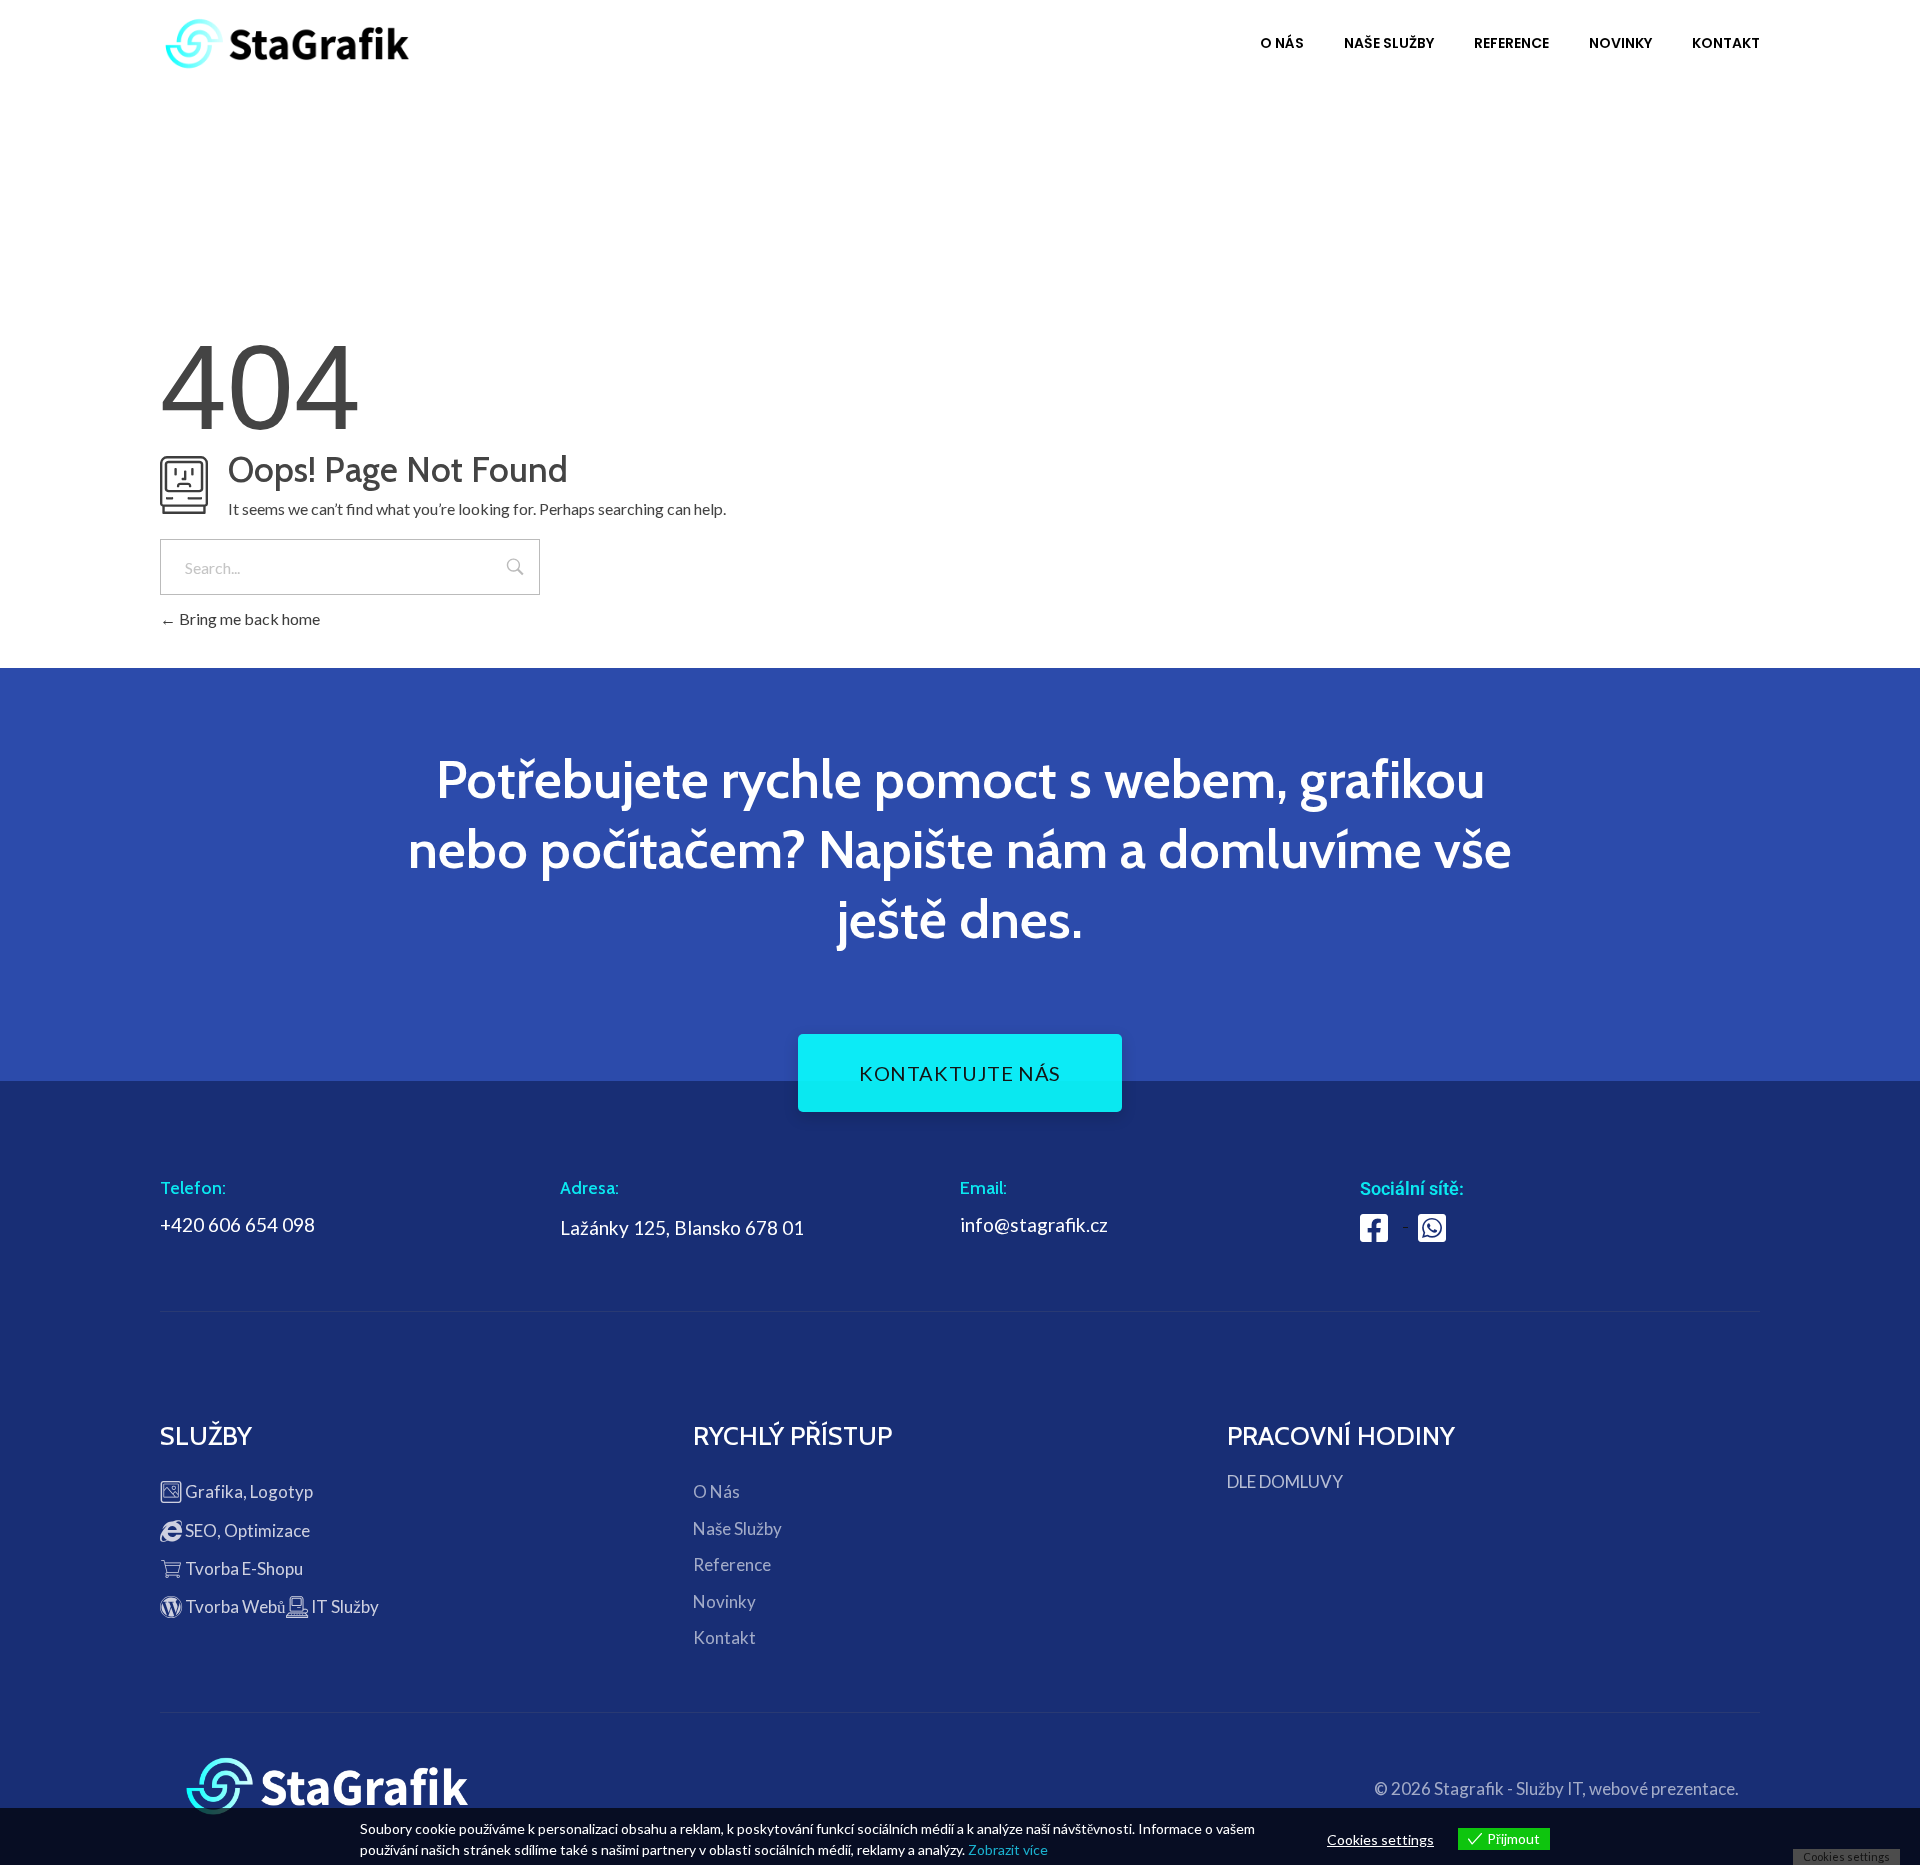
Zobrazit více (1008, 1849)
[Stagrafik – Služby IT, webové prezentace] (287, 43)
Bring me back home (248, 618)
